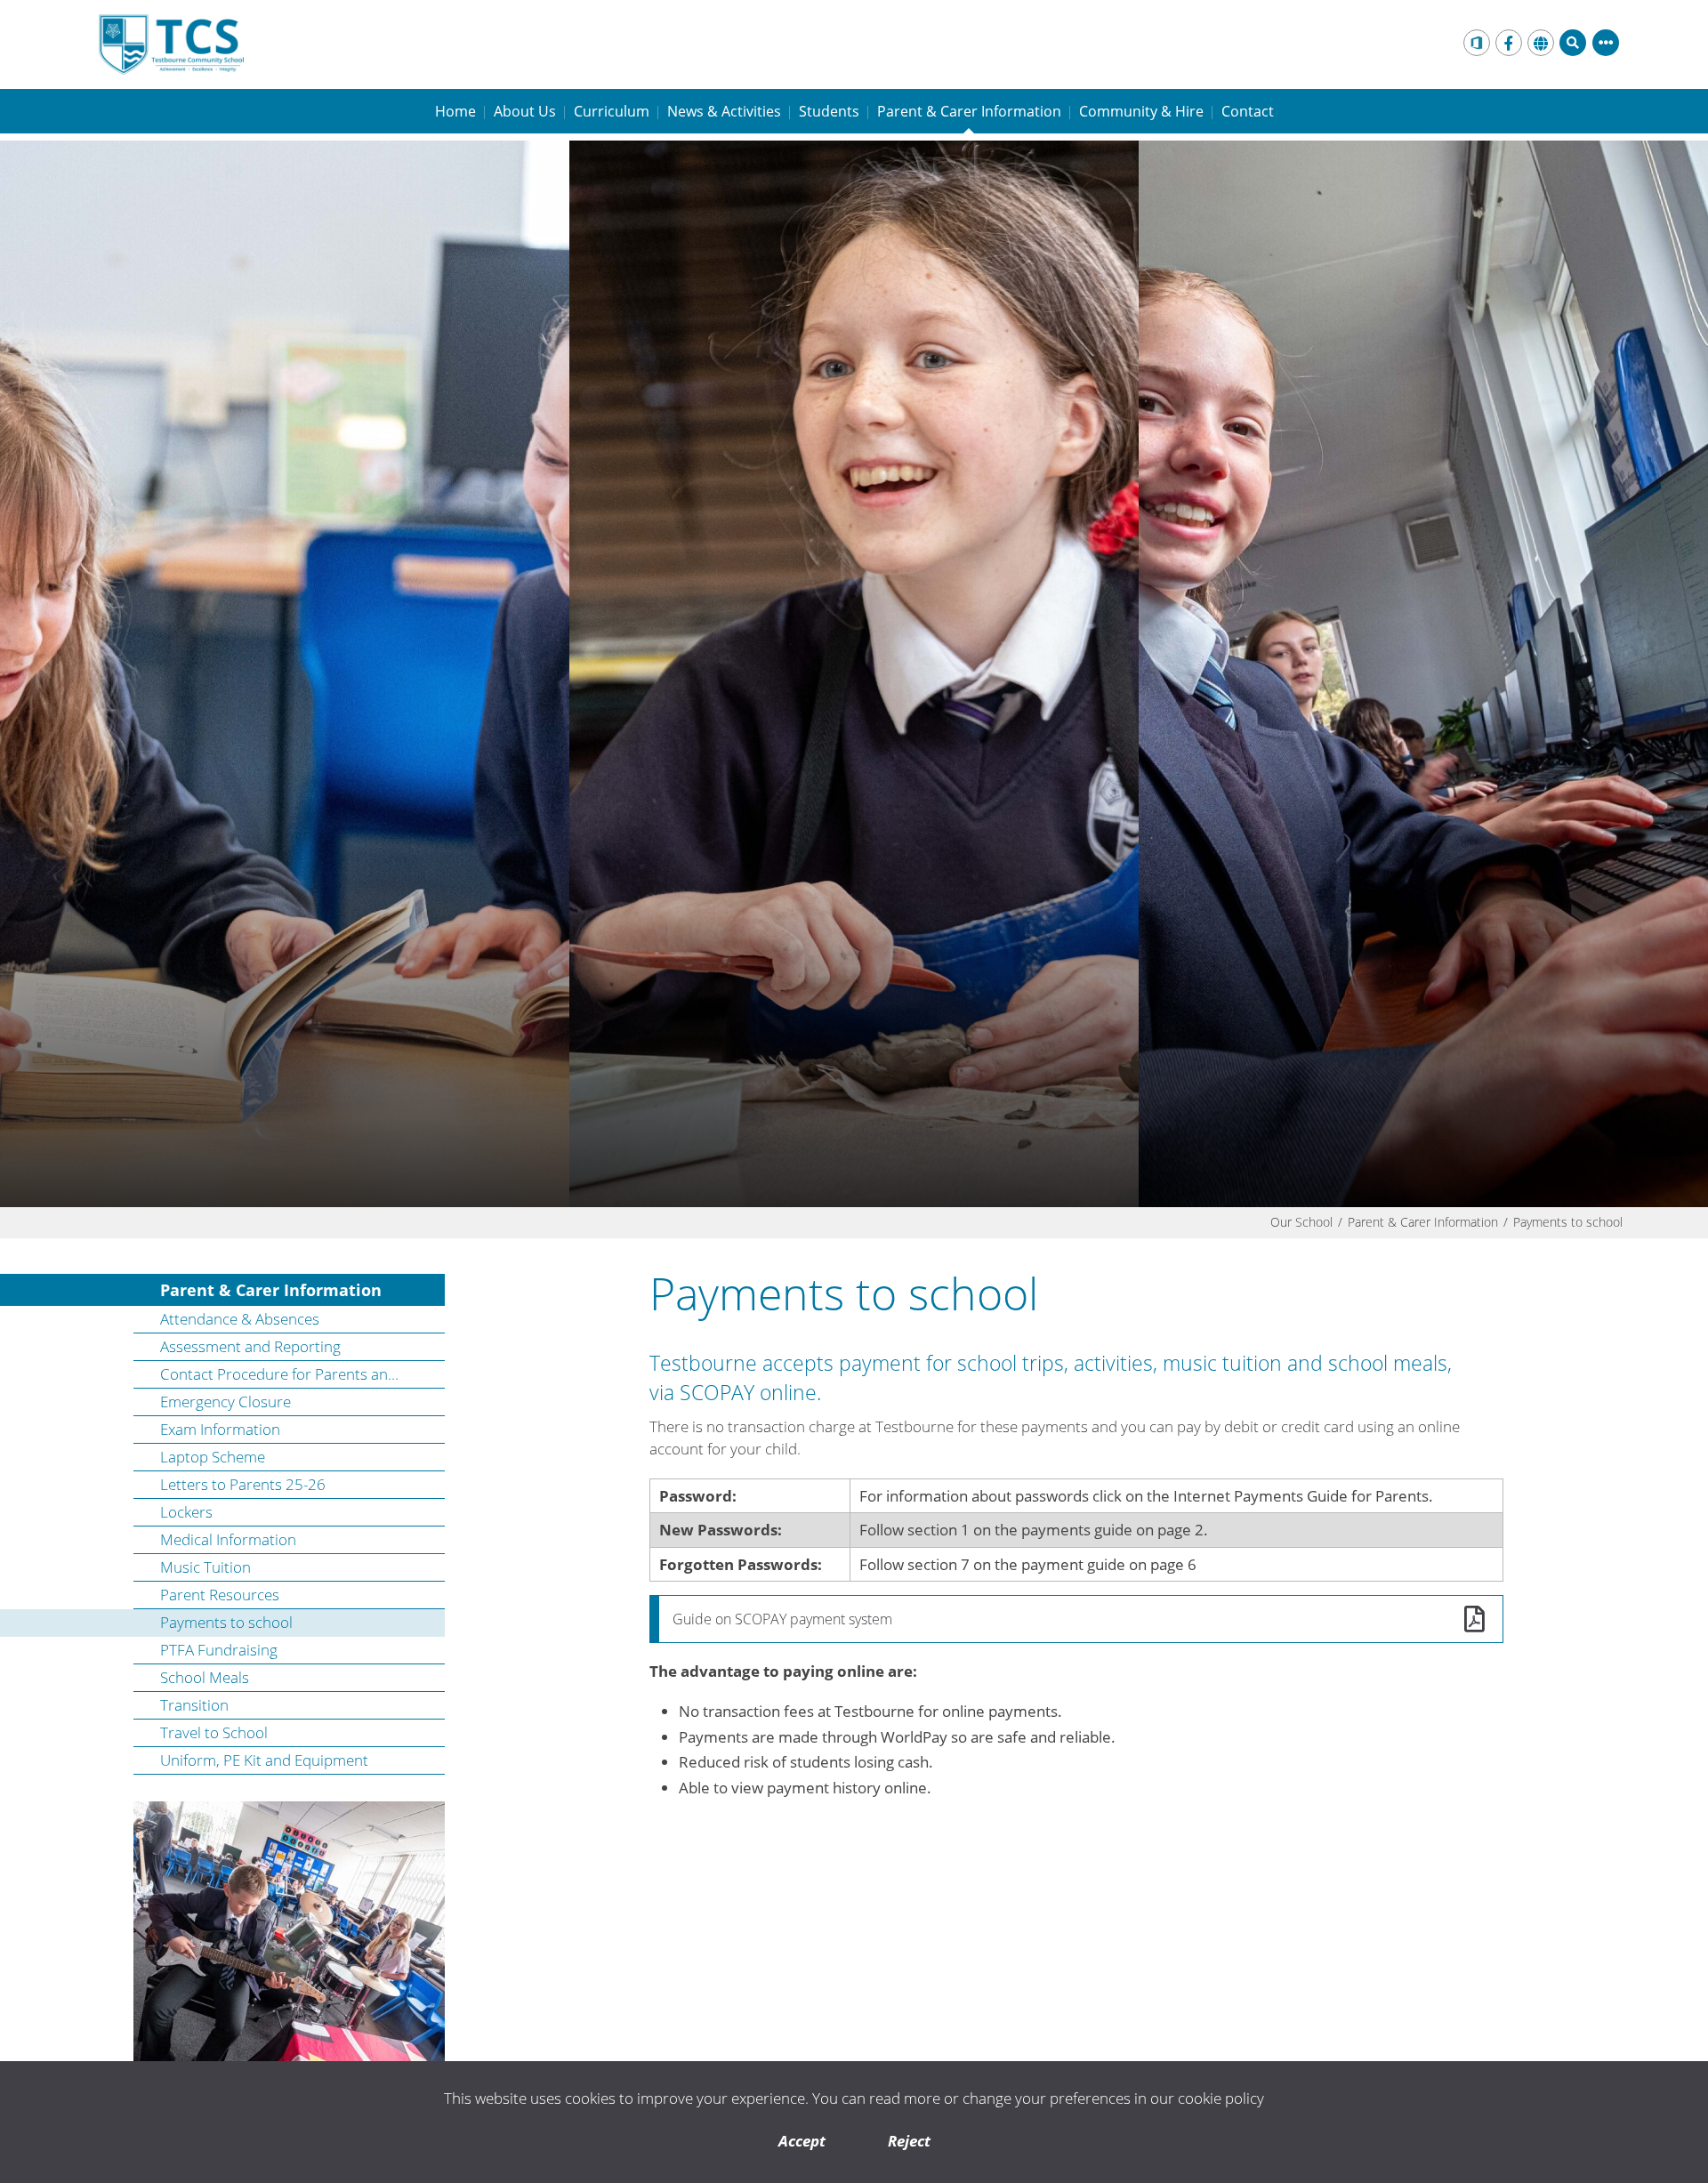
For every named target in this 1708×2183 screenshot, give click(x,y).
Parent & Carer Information (1423, 1222)
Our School (1301, 1222)
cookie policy (1221, 2098)
